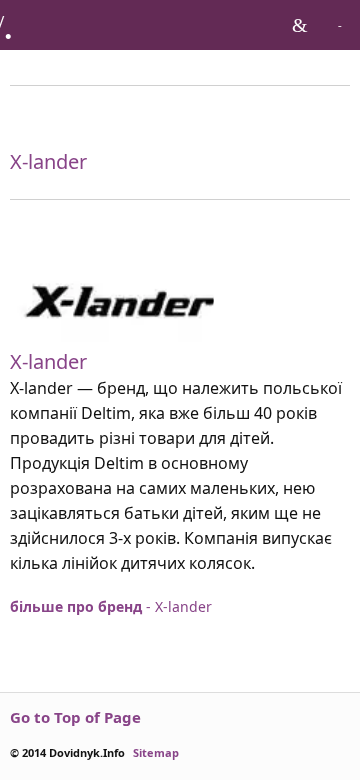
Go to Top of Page (75, 717)
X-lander (48, 361)
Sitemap (156, 752)
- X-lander (111, 606)
